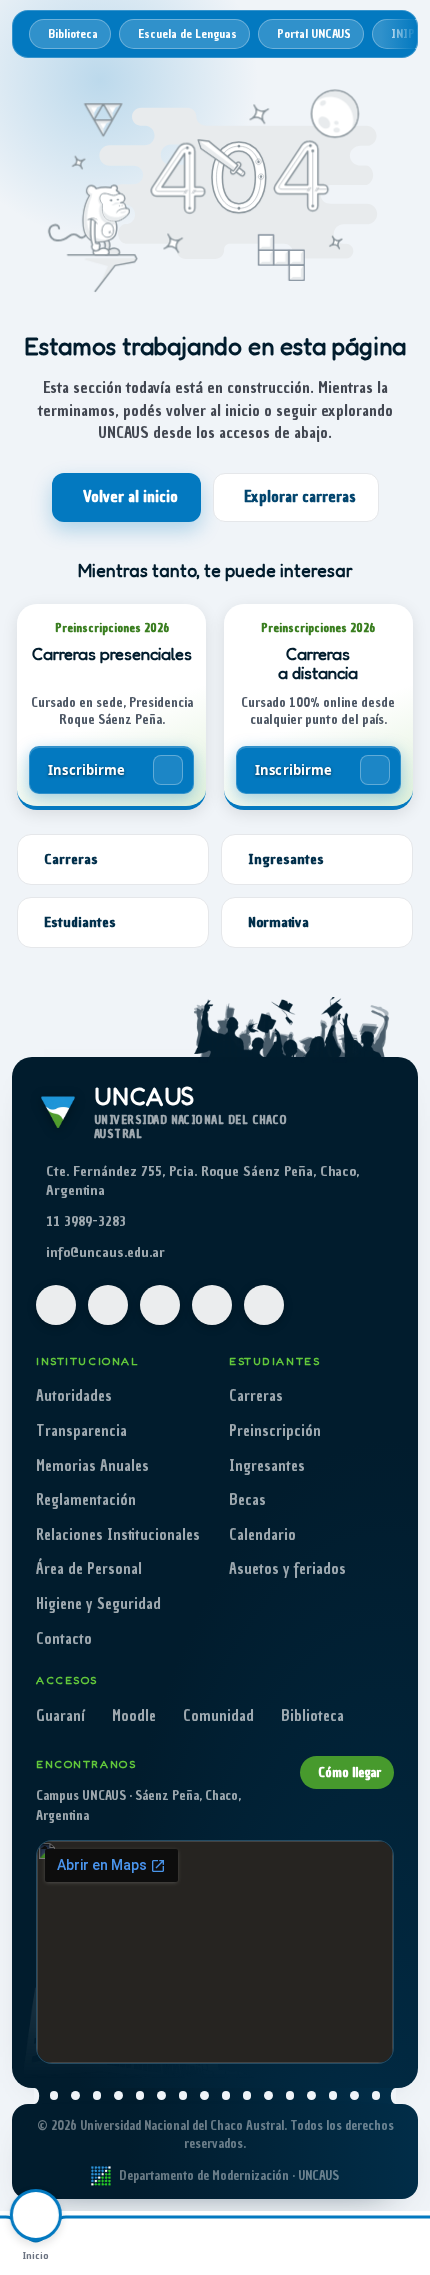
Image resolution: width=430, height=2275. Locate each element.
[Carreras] (108, 2243)
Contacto (64, 1639)
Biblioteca (312, 1716)
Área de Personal (89, 1569)
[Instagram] (108, 1305)
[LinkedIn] (264, 1305)
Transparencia (81, 1431)
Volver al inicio (130, 497)
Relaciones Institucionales (118, 1535)
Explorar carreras (300, 497)
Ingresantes (267, 1466)
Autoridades (74, 1396)
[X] (212, 1305)
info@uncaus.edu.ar (105, 1252)
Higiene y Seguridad (98, 1604)
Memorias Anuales (92, 1466)
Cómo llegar (349, 1772)
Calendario (262, 1535)
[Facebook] (56, 1305)
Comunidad (218, 1716)
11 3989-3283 (86, 1221)
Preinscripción (275, 1431)
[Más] (394, 2243)
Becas (247, 1500)
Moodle (134, 1716)
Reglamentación (86, 1500)
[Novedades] (323, 2243)
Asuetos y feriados (287, 1569)
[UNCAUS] (251, 2243)
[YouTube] (160, 1305)
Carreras (256, 1396)
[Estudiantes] (179, 2243)
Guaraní (60, 1716)
